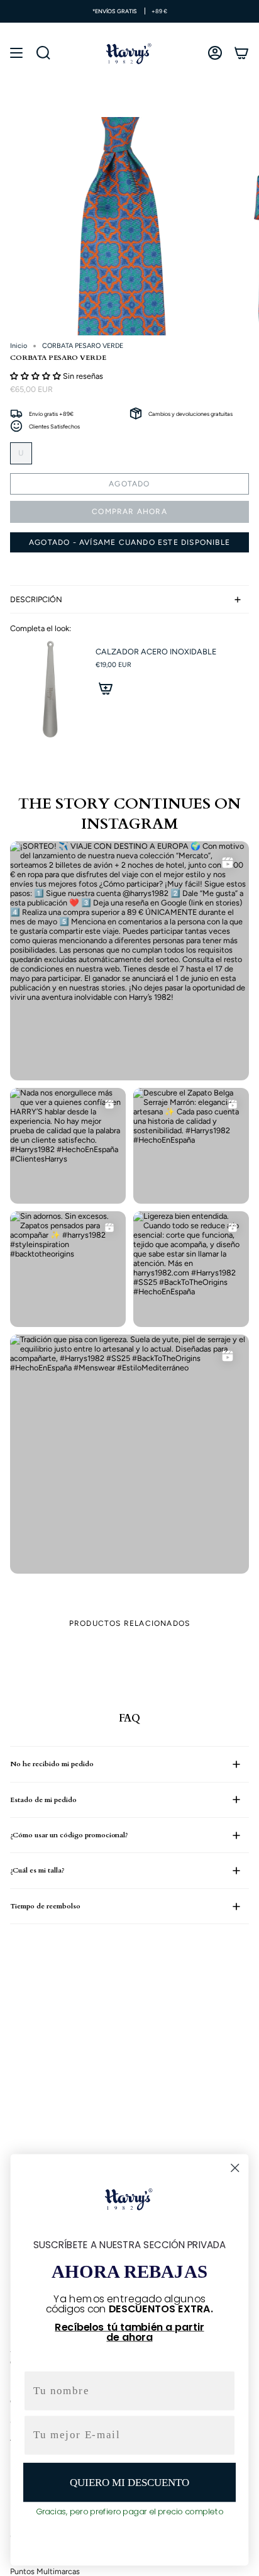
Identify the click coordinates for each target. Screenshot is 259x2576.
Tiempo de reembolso (45, 1906)
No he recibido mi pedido (52, 1764)
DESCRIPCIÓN (36, 599)
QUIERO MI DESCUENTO (129, 2482)
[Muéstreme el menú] (16, 53)
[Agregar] (106, 688)
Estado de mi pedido (43, 1800)
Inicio (19, 346)
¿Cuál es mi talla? (37, 1870)
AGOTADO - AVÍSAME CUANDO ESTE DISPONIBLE (129, 542)
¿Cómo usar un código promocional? (69, 1835)
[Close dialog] (235, 2168)
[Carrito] (241, 53)
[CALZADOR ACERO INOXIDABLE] (48, 690)
